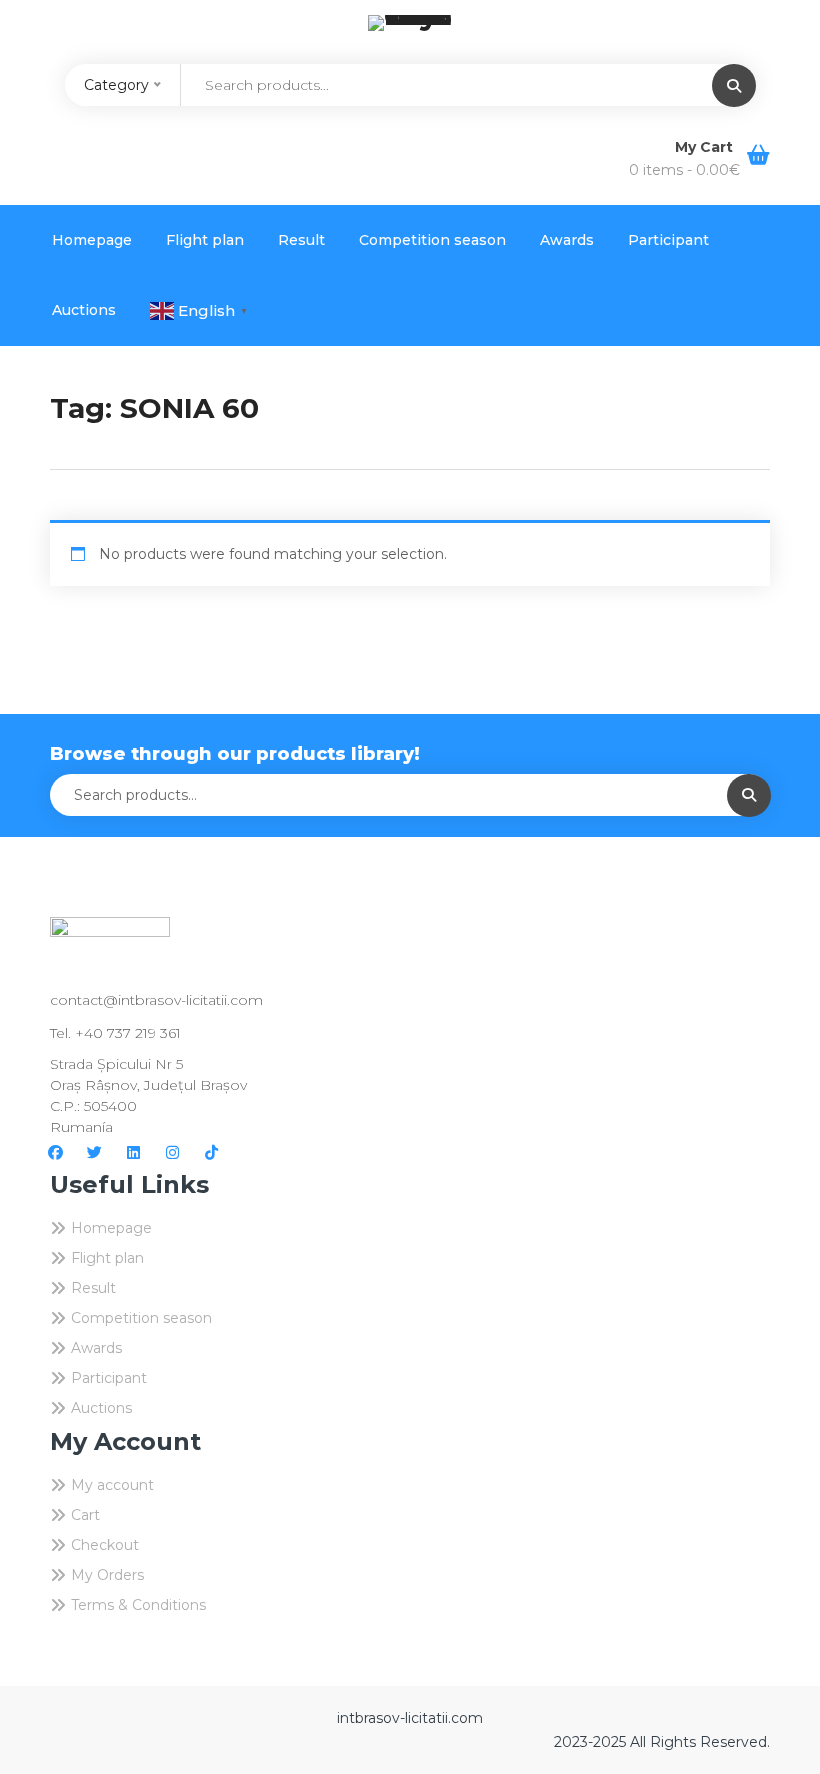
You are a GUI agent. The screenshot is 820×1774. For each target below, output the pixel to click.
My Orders (107, 1575)
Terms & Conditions (138, 1605)
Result (301, 240)
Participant (668, 240)
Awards (567, 240)
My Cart (706, 147)
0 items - (684, 170)
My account (112, 1485)
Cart (85, 1515)
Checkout (105, 1545)
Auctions (84, 310)
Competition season (432, 240)
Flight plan (205, 240)
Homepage (92, 240)
